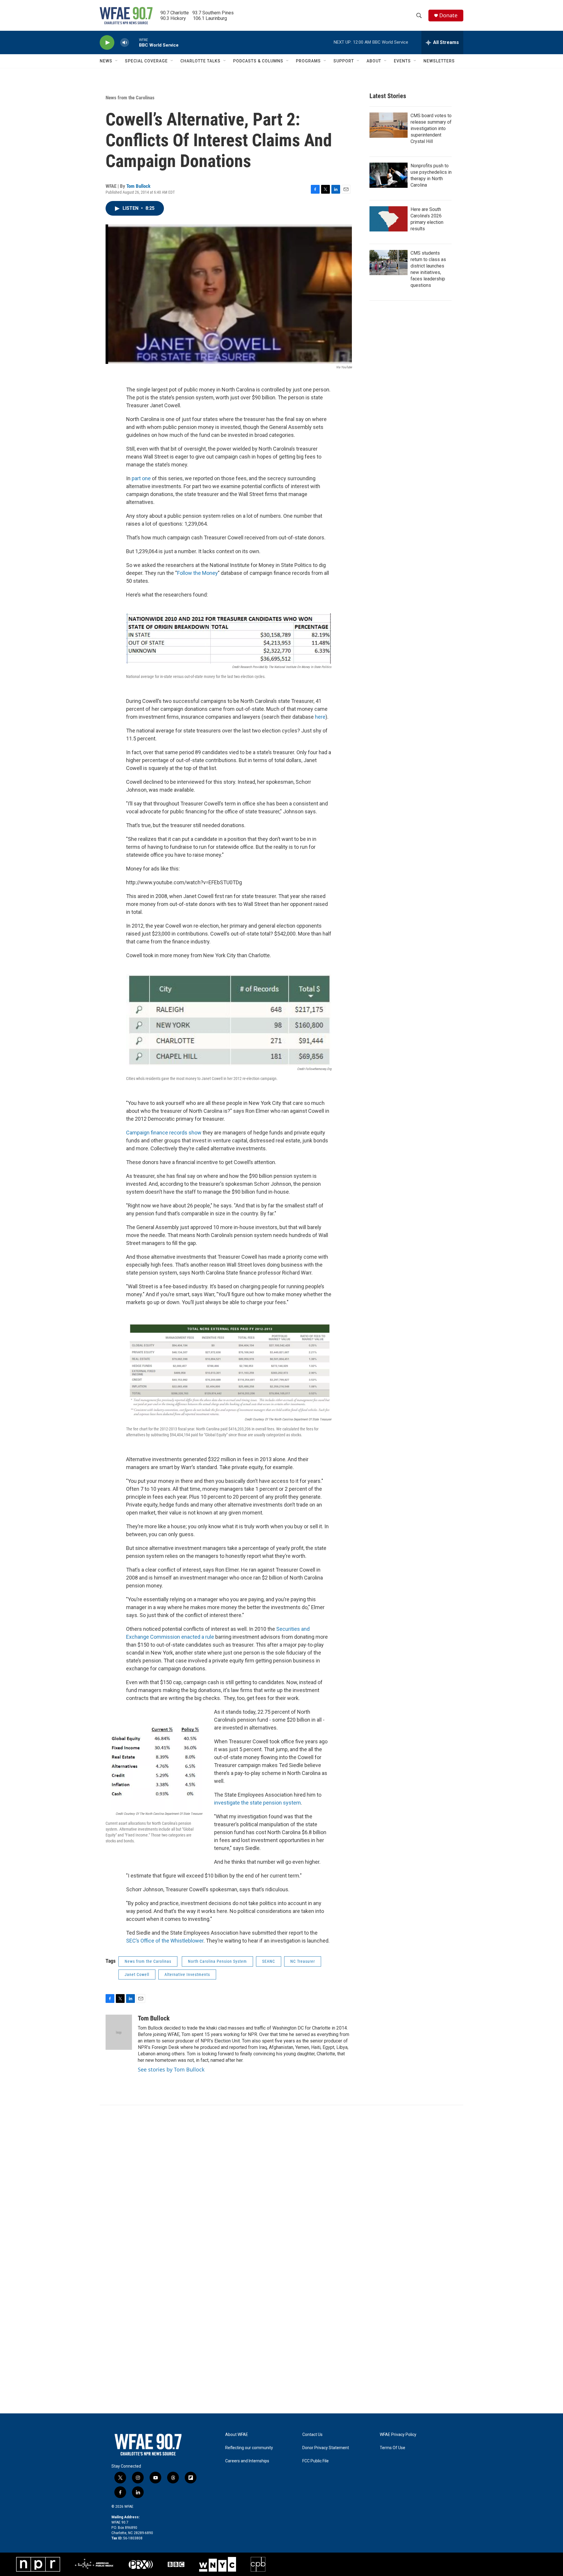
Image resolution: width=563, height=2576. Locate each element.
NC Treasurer (303, 1961)
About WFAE (237, 2435)
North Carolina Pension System (217, 1961)
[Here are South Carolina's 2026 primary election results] (389, 219)
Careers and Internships (247, 2461)
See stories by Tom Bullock (171, 2069)
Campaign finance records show (164, 1133)
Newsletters (439, 61)
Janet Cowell (137, 1974)
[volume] (125, 43)
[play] (107, 43)
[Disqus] (281, 2184)
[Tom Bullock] (119, 2032)
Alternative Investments (187, 1974)
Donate (448, 15)
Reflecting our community (249, 2448)
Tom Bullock (138, 186)
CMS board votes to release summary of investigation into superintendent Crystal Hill (431, 128)
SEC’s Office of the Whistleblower (165, 1941)
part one (141, 478)
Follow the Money (197, 573)
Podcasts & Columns (258, 61)
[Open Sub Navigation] (117, 61)
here (320, 717)
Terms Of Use (392, 2448)
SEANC (269, 1961)
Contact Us (312, 2435)
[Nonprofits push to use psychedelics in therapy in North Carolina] (389, 175)
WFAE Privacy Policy (398, 2435)
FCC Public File (316, 2461)
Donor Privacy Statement (326, 2448)
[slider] (134, 42)
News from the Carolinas (130, 98)
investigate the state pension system (257, 1803)
